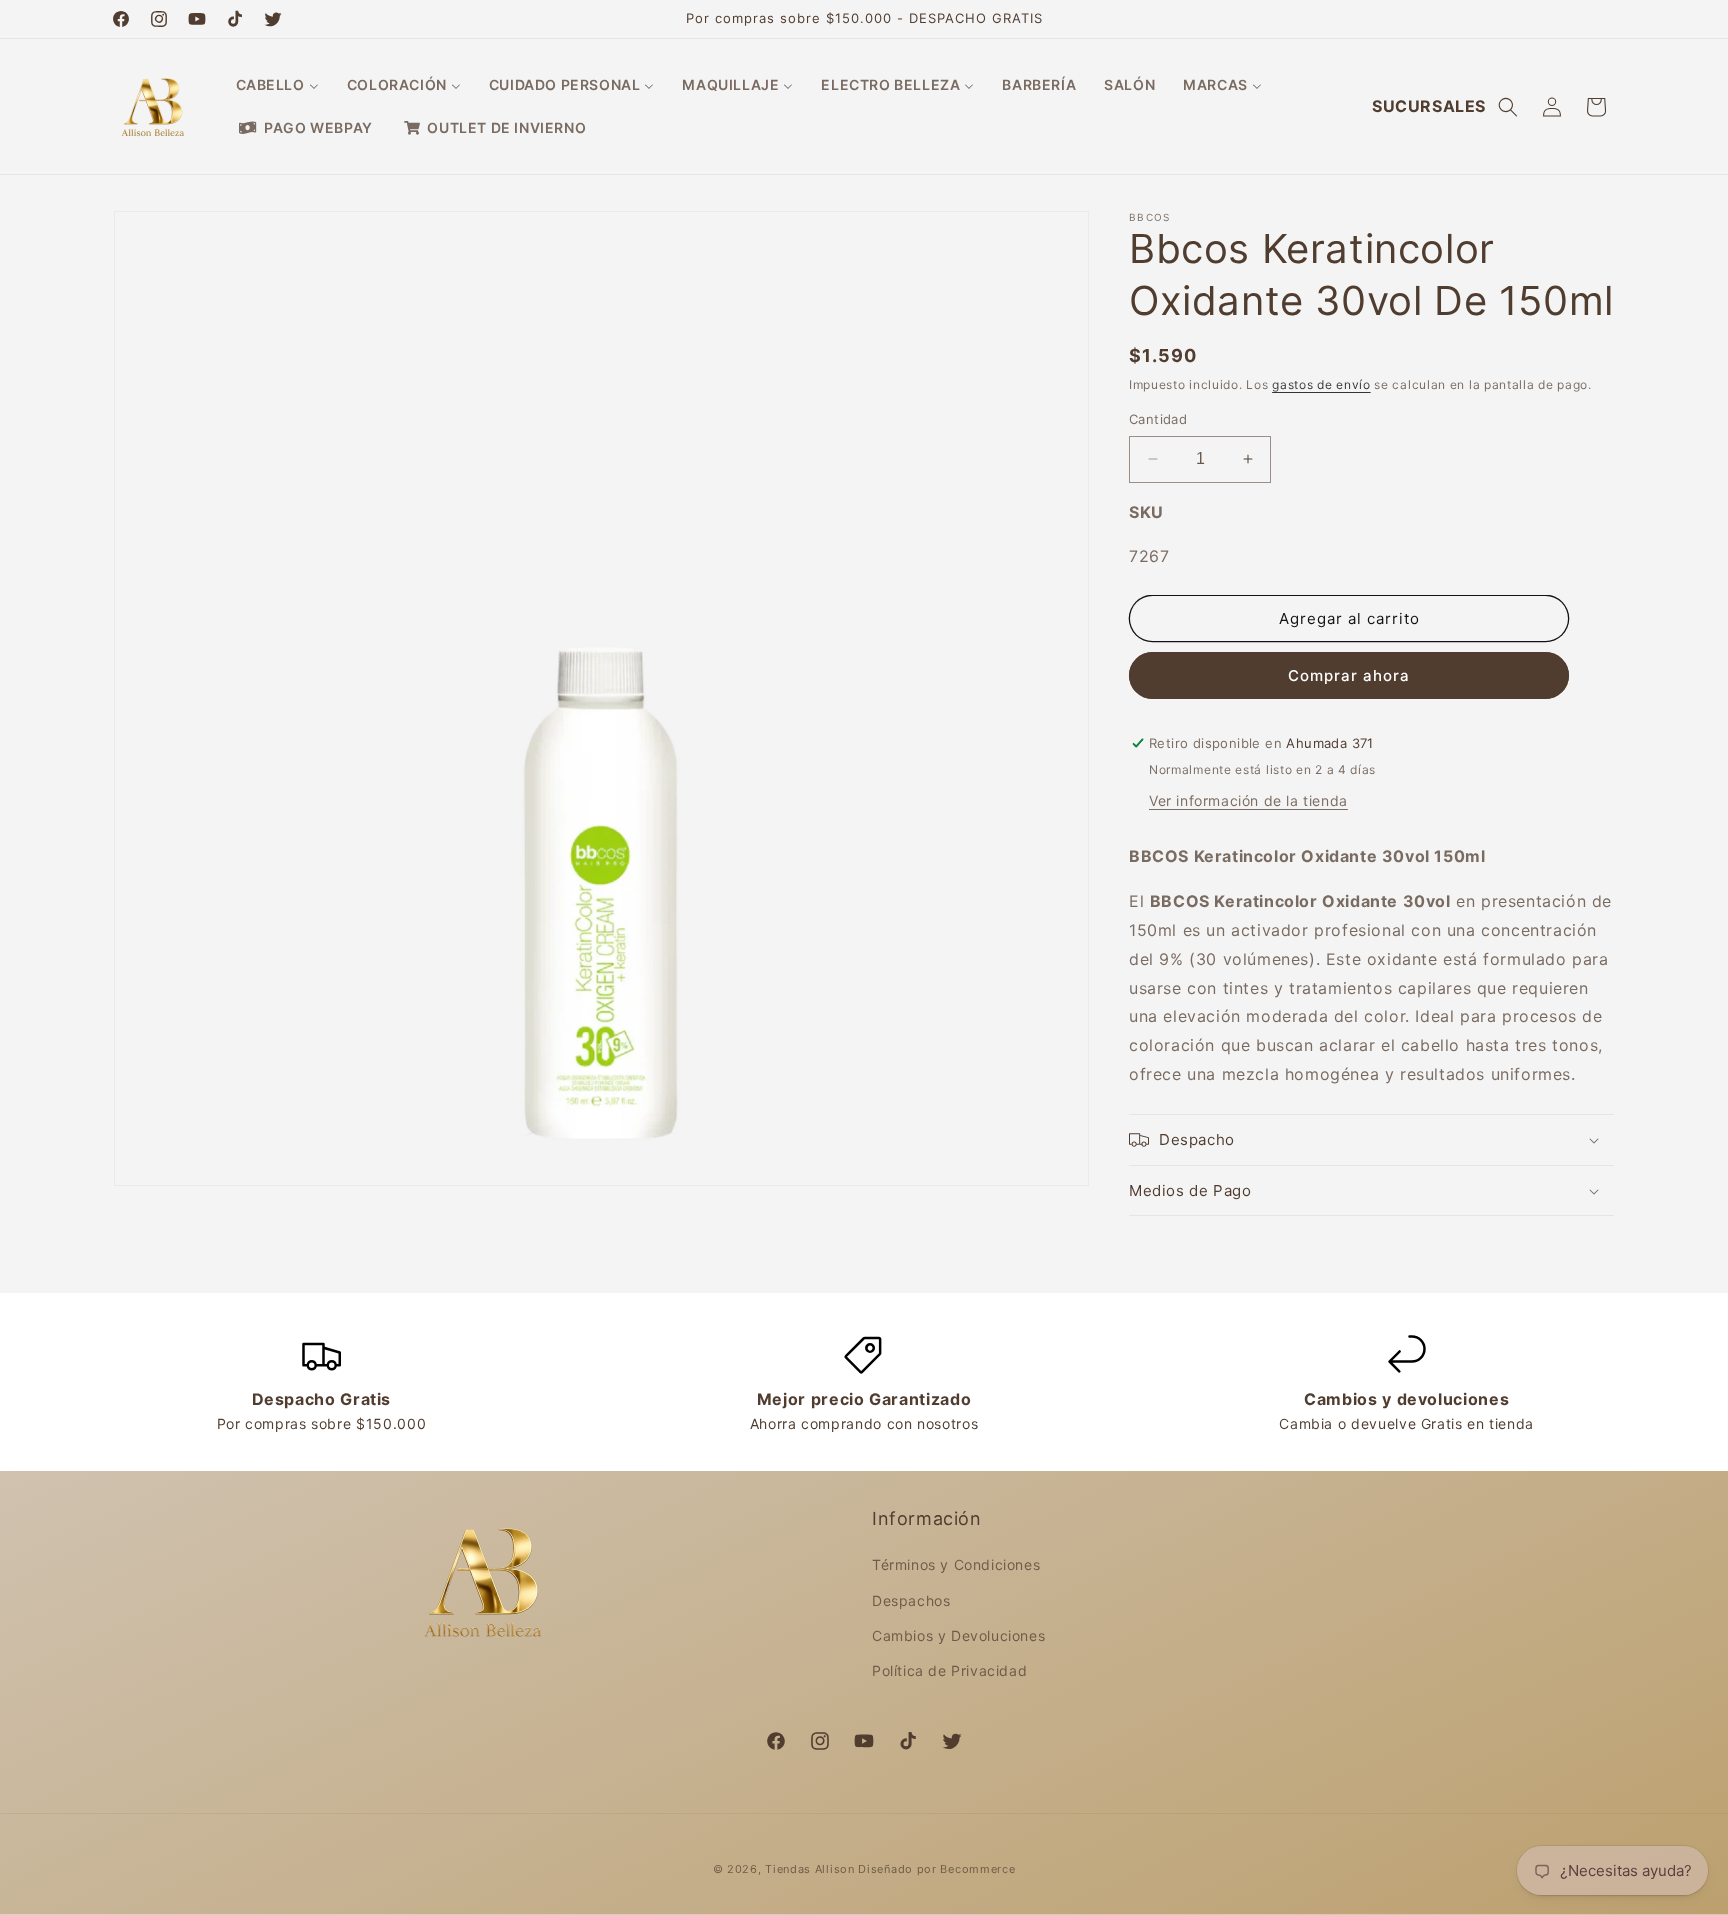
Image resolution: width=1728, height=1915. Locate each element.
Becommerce (977, 1869)
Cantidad (1158, 419)
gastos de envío (1321, 384)
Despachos (911, 1600)
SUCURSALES (1429, 106)
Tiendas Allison (810, 1869)
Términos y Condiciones (956, 1565)
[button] (1508, 107)
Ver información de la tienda (1248, 800)
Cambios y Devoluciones (958, 1635)
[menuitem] (277, 85)
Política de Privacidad (949, 1670)
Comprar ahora (1349, 675)
